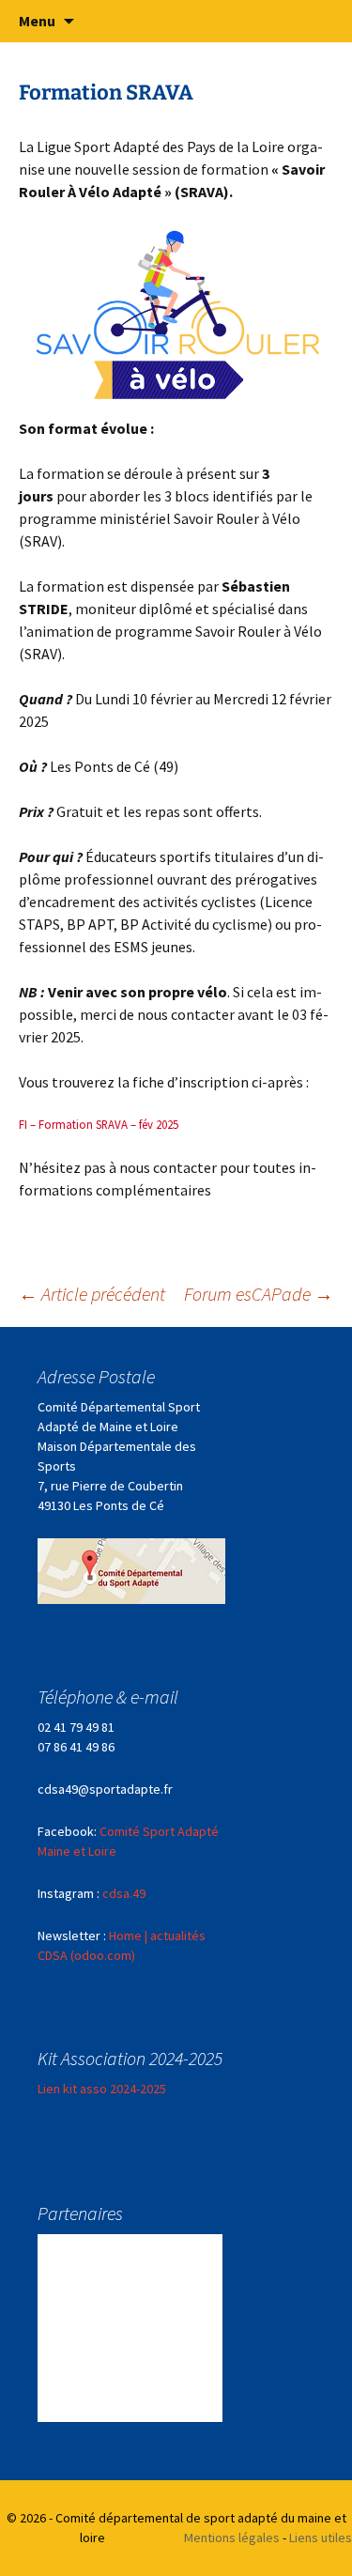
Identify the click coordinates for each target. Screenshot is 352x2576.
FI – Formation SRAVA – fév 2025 (99, 1124)
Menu (37, 21)
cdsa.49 (124, 1893)
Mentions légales (232, 2537)
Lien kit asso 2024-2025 (102, 2089)
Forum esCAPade (259, 1294)
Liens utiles (321, 2537)
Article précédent (92, 1294)
